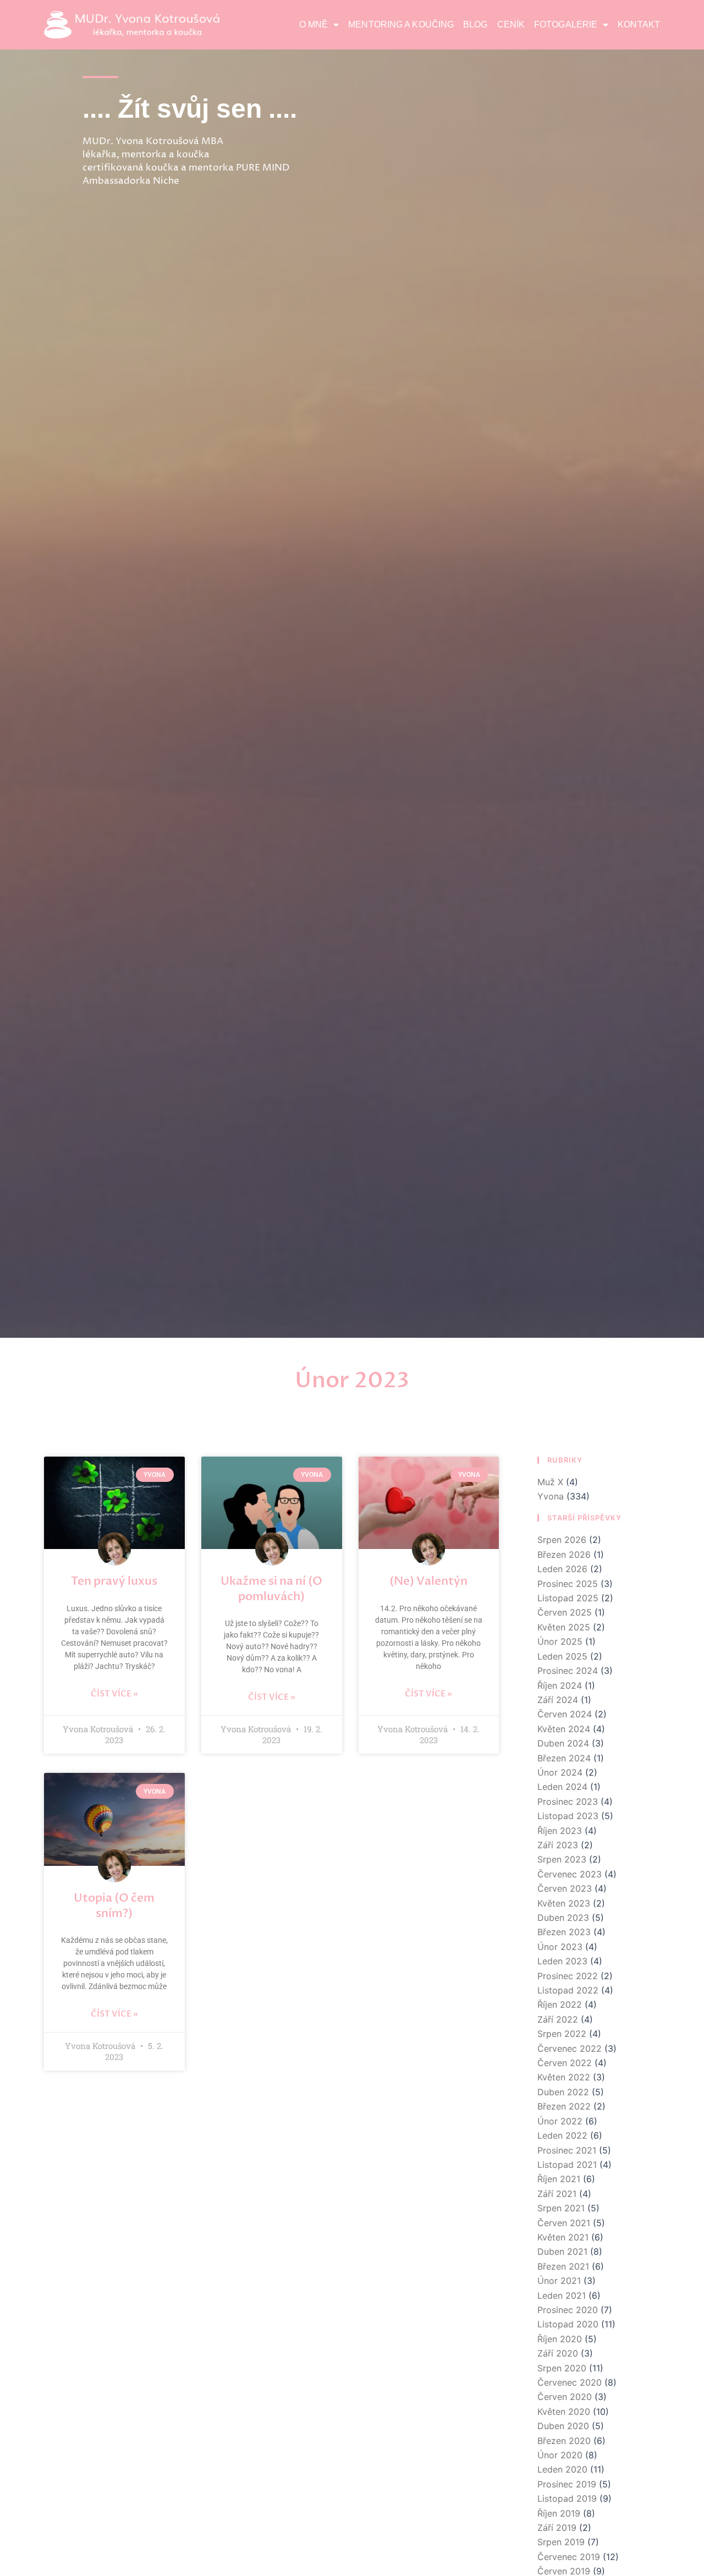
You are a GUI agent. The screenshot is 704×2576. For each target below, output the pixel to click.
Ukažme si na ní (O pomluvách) (271, 1589)
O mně (314, 24)
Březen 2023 (564, 1932)
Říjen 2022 (560, 2004)
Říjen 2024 (560, 1685)
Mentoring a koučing (401, 24)
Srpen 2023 (562, 1859)
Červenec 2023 (570, 1874)
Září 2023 (558, 1845)
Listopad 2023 (568, 1816)
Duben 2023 (563, 1918)
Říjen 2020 (560, 2339)
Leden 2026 (562, 1569)
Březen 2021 (563, 2266)
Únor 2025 (560, 1641)
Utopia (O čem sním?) (114, 1905)
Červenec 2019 (569, 2557)
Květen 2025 (564, 1627)
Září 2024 (558, 1700)
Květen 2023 (564, 1903)
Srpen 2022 (562, 2034)
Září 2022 (558, 2019)
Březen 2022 (564, 2106)
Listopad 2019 (567, 2498)
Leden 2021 (562, 2295)
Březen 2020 (564, 2441)
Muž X (550, 1482)
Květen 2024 (564, 1729)
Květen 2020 (564, 2412)
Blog (475, 24)
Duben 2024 (563, 1743)
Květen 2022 (564, 2077)
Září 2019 (557, 2528)
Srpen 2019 (561, 2542)
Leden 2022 (562, 2135)
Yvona (551, 1496)
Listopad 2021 (567, 2165)
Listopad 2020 (568, 2324)
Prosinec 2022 (568, 1976)
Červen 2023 (565, 1888)
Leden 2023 (562, 1961)
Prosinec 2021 (567, 2150)
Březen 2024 (564, 1758)
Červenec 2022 (570, 2048)
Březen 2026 (564, 1555)
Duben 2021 (562, 2251)
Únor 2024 (560, 1772)
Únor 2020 (560, 2455)
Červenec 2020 (570, 2382)
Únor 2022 (560, 2121)
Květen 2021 (563, 2237)
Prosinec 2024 (568, 1671)
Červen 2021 (564, 2223)
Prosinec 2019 (567, 2484)
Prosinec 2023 (568, 1801)
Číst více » (114, 1694)
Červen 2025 (565, 1612)
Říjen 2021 (559, 2179)
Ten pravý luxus (114, 1581)
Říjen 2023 (560, 1831)
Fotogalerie (566, 24)
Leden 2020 (562, 2469)
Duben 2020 (563, 2426)
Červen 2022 (565, 2063)
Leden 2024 (562, 1787)
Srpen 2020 (562, 2368)
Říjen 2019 (559, 2513)
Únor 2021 (559, 2281)
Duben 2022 (563, 2092)
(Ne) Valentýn (428, 1581)
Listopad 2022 (568, 1990)
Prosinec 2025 (568, 1584)
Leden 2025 (562, 1656)
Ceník (511, 24)
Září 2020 (558, 2353)
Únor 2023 (560, 1947)
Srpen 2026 (562, 1540)
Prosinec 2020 (568, 2310)
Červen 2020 (565, 2397)
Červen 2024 (565, 1714)
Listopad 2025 (568, 1598)
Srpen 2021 (561, 2208)
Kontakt (639, 24)
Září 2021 (557, 2194)
